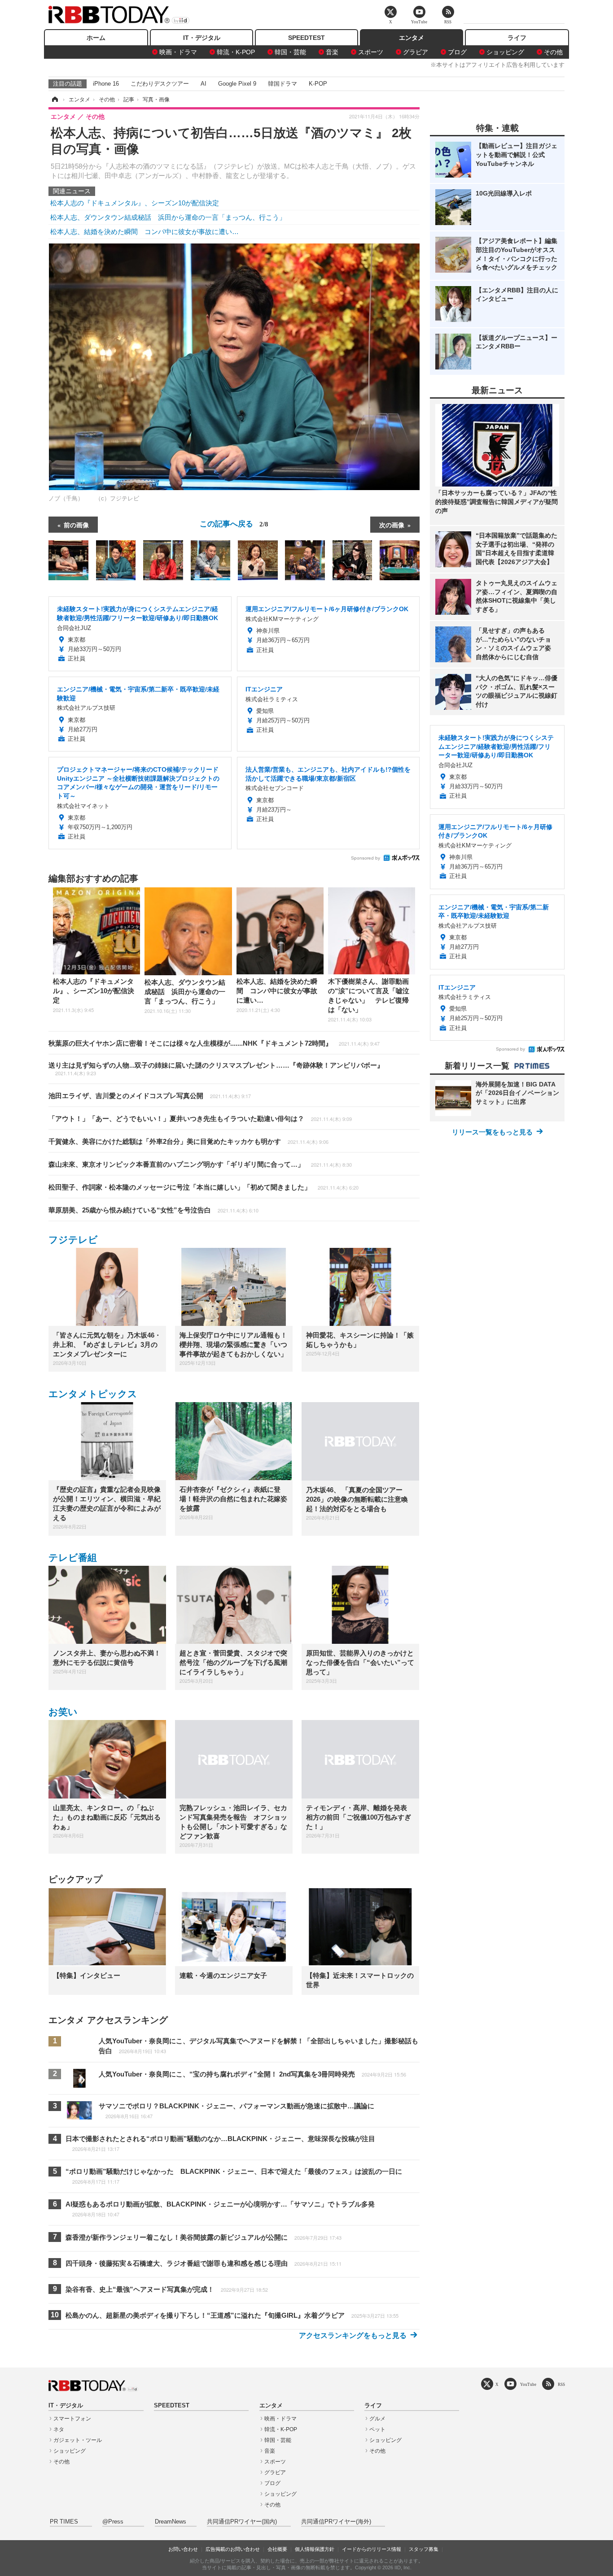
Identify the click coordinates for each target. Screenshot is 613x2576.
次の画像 (392, 525)
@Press (113, 2522)
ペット (377, 2429)
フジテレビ (73, 1240)
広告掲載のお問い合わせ (233, 2549)
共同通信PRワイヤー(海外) (336, 2522)
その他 (553, 52)
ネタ (59, 2429)
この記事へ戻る (234, 523)
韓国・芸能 (290, 52)
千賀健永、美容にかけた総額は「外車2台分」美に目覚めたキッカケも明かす (188, 1141)
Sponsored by (366, 858)
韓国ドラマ (282, 84)
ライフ (517, 38)
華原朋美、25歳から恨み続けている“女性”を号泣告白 (153, 1210)
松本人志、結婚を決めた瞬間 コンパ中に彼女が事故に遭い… (144, 232)
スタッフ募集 (424, 2549)
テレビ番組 (73, 1557)
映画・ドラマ (178, 52)
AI (204, 84)
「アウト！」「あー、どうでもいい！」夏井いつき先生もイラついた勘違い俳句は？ (200, 1119)
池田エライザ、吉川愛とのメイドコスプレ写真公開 (150, 1096)
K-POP (318, 84)
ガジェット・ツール (78, 2440)
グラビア (416, 52)
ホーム (96, 38)
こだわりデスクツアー (160, 84)
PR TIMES (64, 2522)
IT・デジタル (202, 38)
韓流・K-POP (236, 52)
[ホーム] (54, 100)
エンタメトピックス (93, 1394)
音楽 (332, 52)
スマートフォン (72, 2419)
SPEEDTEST (306, 38)
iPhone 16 (106, 84)
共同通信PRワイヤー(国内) (242, 2522)
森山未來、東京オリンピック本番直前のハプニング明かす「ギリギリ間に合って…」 (200, 1164)
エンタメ (412, 38)
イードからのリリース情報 (372, 2549)
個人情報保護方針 (315, 2549)
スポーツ (371, 52)
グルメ (377, 2419)
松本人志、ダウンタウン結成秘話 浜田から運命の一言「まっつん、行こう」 (168, 217)
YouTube (528, 2384)
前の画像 (76, 525)
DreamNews (171, 2522)
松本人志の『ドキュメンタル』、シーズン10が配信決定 (135, 203)
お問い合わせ (183, 2549)
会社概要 (277, 2549)
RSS (561, 2384)
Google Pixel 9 (237, 84)
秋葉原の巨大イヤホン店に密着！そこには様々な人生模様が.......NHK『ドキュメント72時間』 (214, 1043)
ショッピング (505, 52)
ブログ (457, 52)
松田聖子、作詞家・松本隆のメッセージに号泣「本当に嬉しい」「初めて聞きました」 (204, 1187)
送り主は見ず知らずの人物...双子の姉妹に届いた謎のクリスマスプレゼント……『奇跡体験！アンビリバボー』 (216, 1069)
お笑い (63, 1712)
